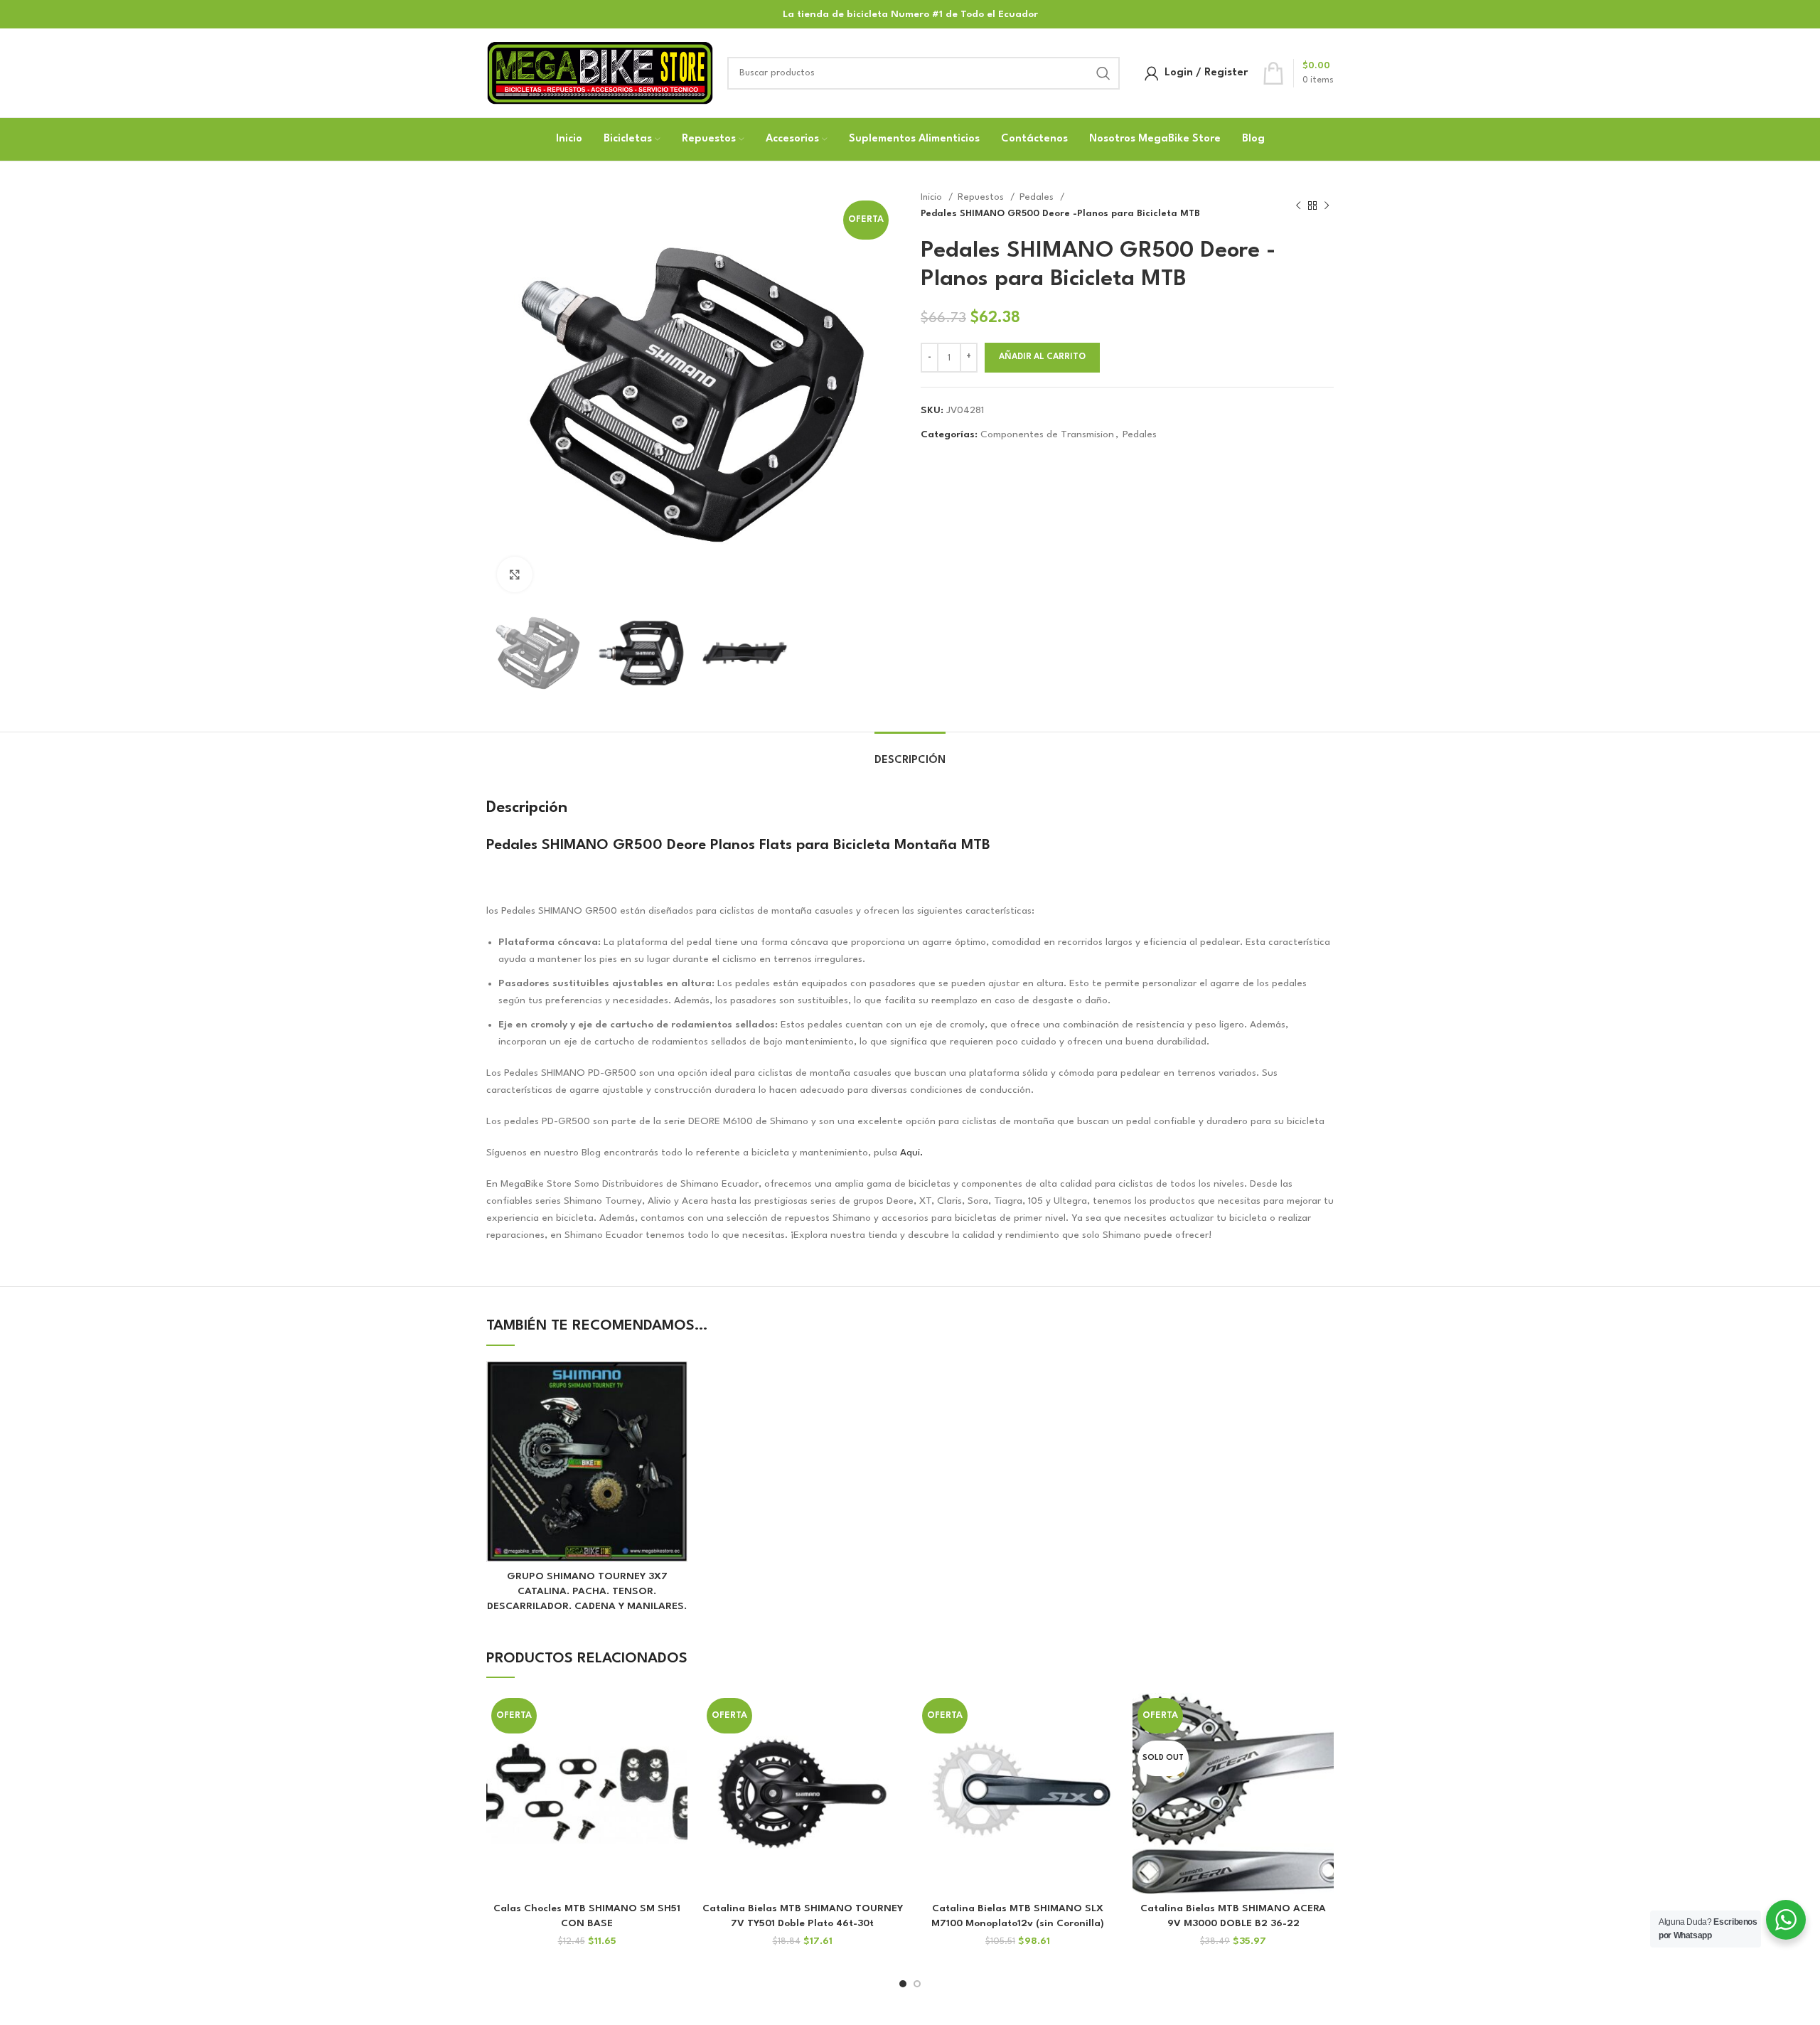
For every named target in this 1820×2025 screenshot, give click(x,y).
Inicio (933, 197)
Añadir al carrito (1042, 357)
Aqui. (910, 1153)
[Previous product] (1298, 206)
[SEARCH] (1103, 73)
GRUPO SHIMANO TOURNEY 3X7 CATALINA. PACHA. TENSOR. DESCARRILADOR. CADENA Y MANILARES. (587, 1591)
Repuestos (982, 197)
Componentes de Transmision (1047, 434)
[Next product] (1327, 206)
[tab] (910, 753)
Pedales (1038, 197)
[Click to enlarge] (515, 575)
